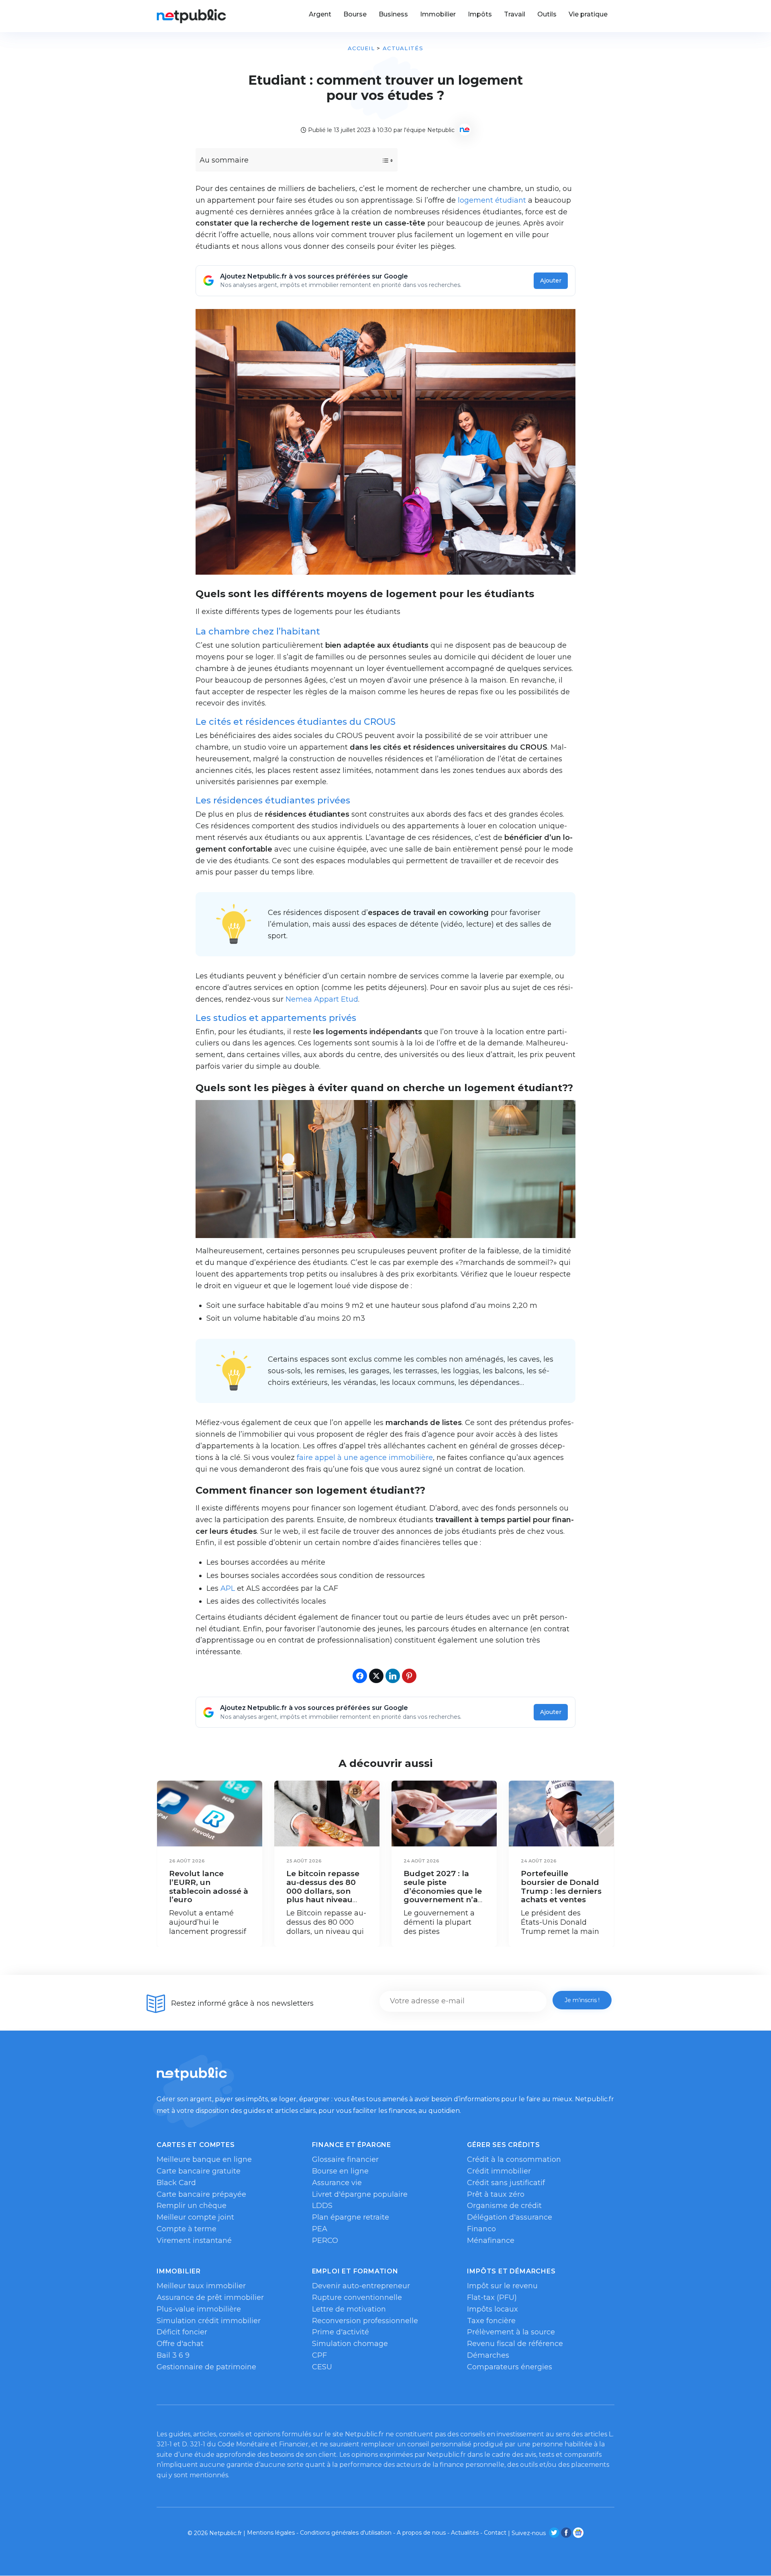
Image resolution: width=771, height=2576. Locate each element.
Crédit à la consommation (514, 2159)
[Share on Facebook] (360, 1676)
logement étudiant (492, 200)
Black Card (176, 2183)
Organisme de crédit (504, 2206)
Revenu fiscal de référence (515, 2344)
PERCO (325, 2241)
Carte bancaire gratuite (199, 2171)
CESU (322, 2367)
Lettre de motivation (349, 2309)
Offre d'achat (180, 2344)
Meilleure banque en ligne (204, 2159)
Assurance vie (337, 2183)
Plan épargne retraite (351, 2217)
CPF (319, 2355)
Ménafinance (491, 2241)
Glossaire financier (345, 2159)
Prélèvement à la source (511, 2332)
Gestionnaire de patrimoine (206, 2367)
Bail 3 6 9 (173, 2355)
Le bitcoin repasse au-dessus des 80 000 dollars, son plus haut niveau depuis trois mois (323, 1891)
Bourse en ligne (340, 2171)
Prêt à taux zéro (496, 2194)
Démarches (488, 2355)
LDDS (322, 2206)
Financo (481, 2229)
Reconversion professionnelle (365, 2321)
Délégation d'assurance (510, 2217)
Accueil (361, 48)
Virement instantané (194, 2241)
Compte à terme (187, 2229)
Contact (495, 2533)
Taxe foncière (491, 2321)
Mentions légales (271, 2533)
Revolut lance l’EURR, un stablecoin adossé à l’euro (209, 1887)
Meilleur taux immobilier (201, 2286)
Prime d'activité (341, 2332)
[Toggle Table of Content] (380, 161)
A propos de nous (421, 2533)
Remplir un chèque (192, 2206)
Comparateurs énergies (510, 2367)
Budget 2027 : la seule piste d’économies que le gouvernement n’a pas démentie (443, 1891)
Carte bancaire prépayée (201, 2194)
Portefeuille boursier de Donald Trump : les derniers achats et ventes (561, 1887)
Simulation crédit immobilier (209, 2321)
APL (228, 1588)
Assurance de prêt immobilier (210, 2297)
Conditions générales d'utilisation (346, 2533)
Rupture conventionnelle (357, 2297)
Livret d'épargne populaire (360, 2194)
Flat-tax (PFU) (492, 2297)
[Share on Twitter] (376, 1676)
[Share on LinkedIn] (393, 1676)
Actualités (403, 48)
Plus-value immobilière (199, 2309)
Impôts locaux (493, 2309)
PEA (320, 2229)
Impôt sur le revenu (502, 2286)
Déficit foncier (182, 2332)
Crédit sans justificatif (506, 2183)
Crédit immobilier (499, 2171)
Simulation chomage (350, 2344)
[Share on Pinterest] (409, 1676)
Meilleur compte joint (195, 2217)
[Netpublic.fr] (191, 16)
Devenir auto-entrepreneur (361, 2286)
